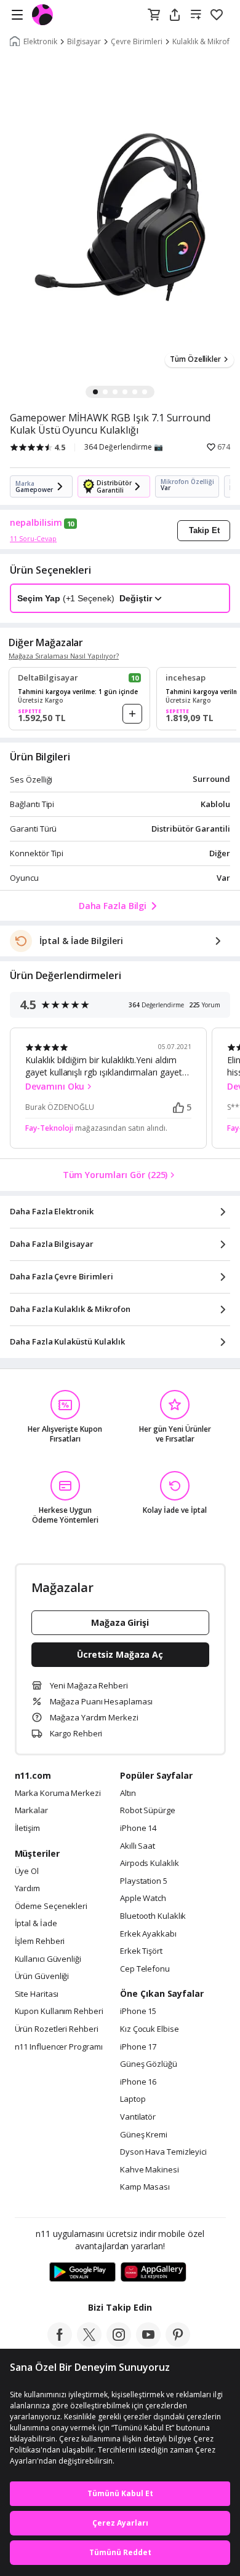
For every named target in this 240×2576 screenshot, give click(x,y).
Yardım (27, 1889)
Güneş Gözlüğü (149, 2064)
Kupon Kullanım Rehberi (59, 2012)
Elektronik (40, 42)
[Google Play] (82, 2273)
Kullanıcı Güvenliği (48, 1959)
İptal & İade (36, 1924)
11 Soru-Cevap (33, 538)
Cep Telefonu (145, 1969)
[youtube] (148, 2343)
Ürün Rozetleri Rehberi (57, 2029)
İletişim (27, 1829)
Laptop (133, 2099)
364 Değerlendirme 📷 (124, 447)
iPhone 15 (138, 2012)
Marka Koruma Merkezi (58, 1793)
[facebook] (60, 2343)
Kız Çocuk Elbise (150, 2029)
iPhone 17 (138, 2047)
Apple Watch (143, 1899)
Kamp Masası (145, 2187)
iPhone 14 (138, 1829)
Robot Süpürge (148, 1811)
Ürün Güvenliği (42, 1977)
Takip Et (204, 530)
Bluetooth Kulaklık (153, 1916)
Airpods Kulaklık (150, 1864)
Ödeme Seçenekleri (51, 1907)
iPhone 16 (138, 2082)
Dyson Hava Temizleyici (163, 2152)
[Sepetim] (154, 15)
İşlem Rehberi (40, 1942)
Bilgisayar (84, 42)
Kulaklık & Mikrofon (206, 42)
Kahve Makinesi (150, 2170)
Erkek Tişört (141, 1951)
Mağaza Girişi (120, 1622)
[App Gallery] (154, 2273)
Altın (128, 1793)
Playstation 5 (144, 1881)
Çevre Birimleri (137, 42)
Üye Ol (27, 1872)
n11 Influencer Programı (59, 2047)
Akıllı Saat (138, 1846)
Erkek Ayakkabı (148, 1934)
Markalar (31, 1811)
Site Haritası (37, 1994)
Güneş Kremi (144, 2135)
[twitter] (89, 2343)
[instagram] (119, 2343)
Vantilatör (138, 2117)
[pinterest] (178, 2343)
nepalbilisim (36, 523)
